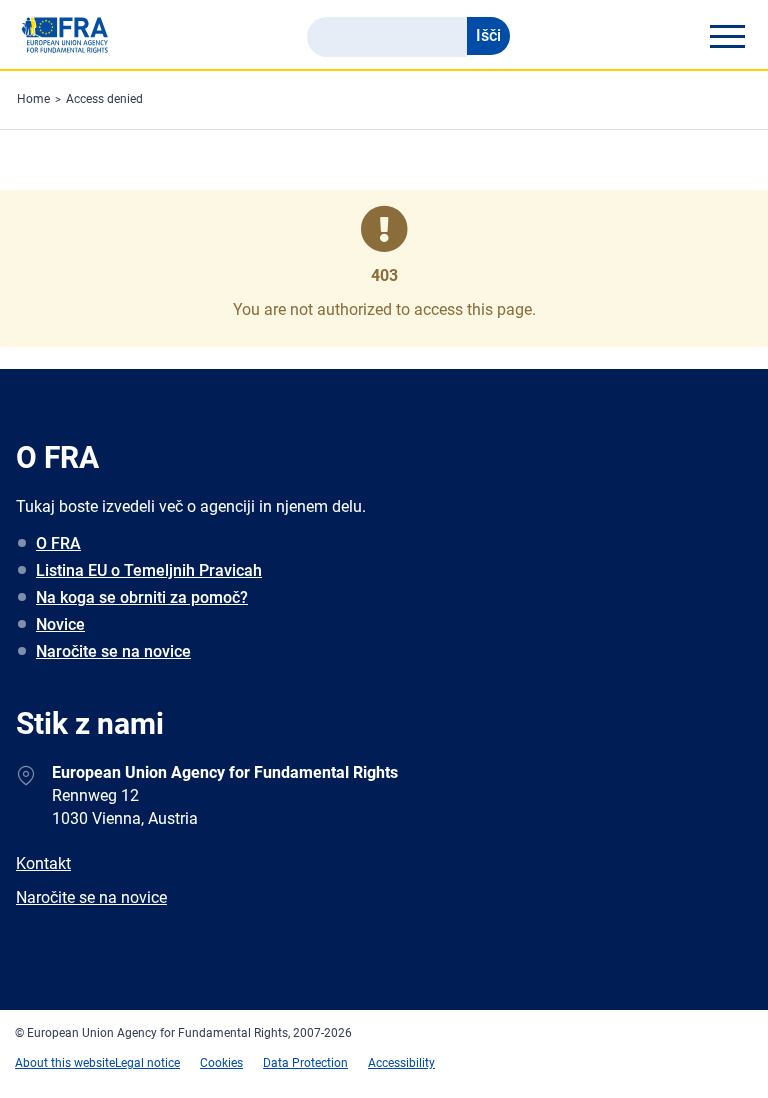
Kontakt (43, 863)
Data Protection (305, 1063)
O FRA (58, 543)
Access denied (104, 99)
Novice (60, 624)
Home (33, 99)
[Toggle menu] (727, 36)
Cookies (221, 1063)
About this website (65, 1063)
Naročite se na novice (113, 651)
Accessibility (401, 1063)
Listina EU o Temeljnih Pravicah (149, 570)
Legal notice (147, 1063)
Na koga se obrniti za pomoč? (142, 597)
